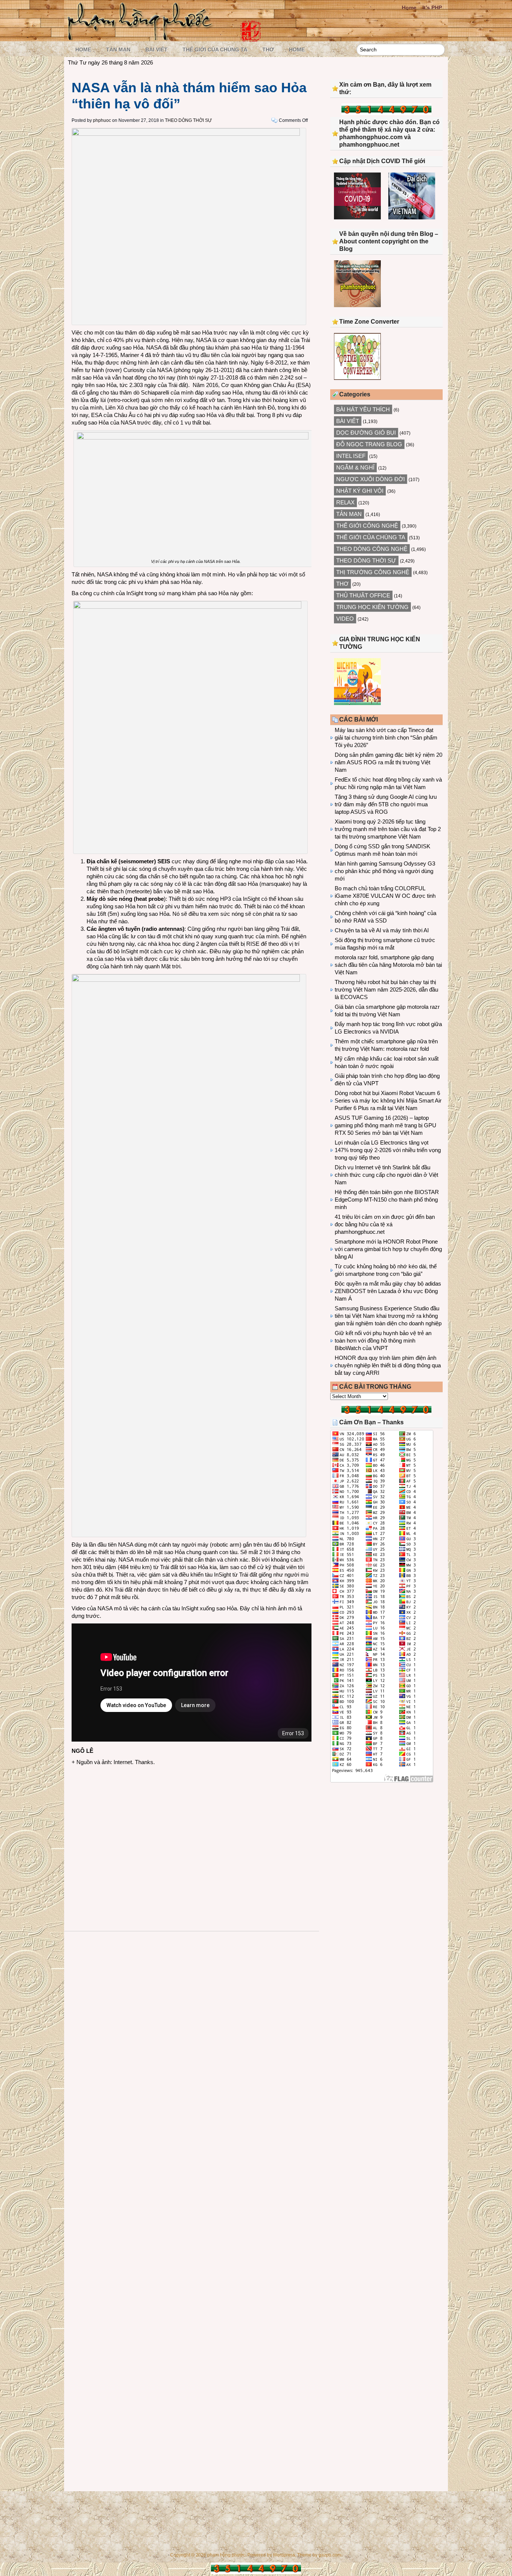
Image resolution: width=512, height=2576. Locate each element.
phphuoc (102, 120)
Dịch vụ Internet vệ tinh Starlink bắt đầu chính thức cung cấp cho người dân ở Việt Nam (386, 1175)
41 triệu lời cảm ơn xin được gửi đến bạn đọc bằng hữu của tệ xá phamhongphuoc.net (385, 1224)
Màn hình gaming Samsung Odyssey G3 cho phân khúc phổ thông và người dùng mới (385, 871)
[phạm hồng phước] (142, 38)
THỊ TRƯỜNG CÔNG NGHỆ (373, 572)
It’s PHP (432, 8)
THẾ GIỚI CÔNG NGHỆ (367, 526)
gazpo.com (330, 2555)
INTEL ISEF (351, 456)
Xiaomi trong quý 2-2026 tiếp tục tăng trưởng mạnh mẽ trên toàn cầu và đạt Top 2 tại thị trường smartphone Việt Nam (388, 829)
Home (409, 8)
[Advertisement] (192, 1830)
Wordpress (284, 2555)
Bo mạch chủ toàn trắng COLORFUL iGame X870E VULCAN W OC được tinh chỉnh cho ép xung (385, 896)
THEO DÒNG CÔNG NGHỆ (372, 549)
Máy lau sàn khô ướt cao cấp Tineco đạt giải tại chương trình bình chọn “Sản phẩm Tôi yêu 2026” (386, 737)
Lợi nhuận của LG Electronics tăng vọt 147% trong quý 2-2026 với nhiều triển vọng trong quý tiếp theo (388, 1150)
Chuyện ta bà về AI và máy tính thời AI (382, 930)
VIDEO (345, 619)
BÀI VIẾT (156, 50)
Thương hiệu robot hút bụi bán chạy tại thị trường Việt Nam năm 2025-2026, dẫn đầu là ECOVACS (386, 989)
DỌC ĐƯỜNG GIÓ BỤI (366, 433)
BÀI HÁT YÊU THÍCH (363, 409)
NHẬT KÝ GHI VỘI (360, 491)
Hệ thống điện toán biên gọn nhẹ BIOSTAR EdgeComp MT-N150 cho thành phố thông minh (387, 1199)
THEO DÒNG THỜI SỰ (188, 120)
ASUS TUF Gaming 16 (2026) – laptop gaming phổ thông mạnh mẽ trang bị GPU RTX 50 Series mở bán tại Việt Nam (385, 1125)
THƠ (268, 50)
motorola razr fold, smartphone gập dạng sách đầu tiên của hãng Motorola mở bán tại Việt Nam (388, 965)
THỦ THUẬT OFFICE (363, 595)
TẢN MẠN (118, 50)
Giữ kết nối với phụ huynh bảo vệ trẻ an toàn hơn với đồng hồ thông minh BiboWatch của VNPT (383, 1341)
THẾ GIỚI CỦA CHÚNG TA (215, 50)
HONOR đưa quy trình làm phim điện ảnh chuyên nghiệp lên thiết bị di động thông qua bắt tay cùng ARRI (388, 1365)
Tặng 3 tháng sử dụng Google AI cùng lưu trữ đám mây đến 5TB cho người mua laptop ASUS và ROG (386, 804)
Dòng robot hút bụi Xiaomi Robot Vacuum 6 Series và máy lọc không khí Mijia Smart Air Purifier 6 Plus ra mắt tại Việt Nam (388, 1100)
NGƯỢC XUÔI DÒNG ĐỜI (371, 479)
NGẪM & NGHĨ (355, 467)
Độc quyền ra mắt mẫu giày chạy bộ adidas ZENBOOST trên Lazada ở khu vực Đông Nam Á (388, 1291)
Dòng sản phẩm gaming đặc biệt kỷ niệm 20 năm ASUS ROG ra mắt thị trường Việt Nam (388, 762)
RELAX (345, 502)
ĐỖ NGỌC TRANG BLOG (369, 444)
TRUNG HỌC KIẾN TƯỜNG (372, 607)
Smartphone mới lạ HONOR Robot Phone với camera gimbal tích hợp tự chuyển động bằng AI (388, 1249)
